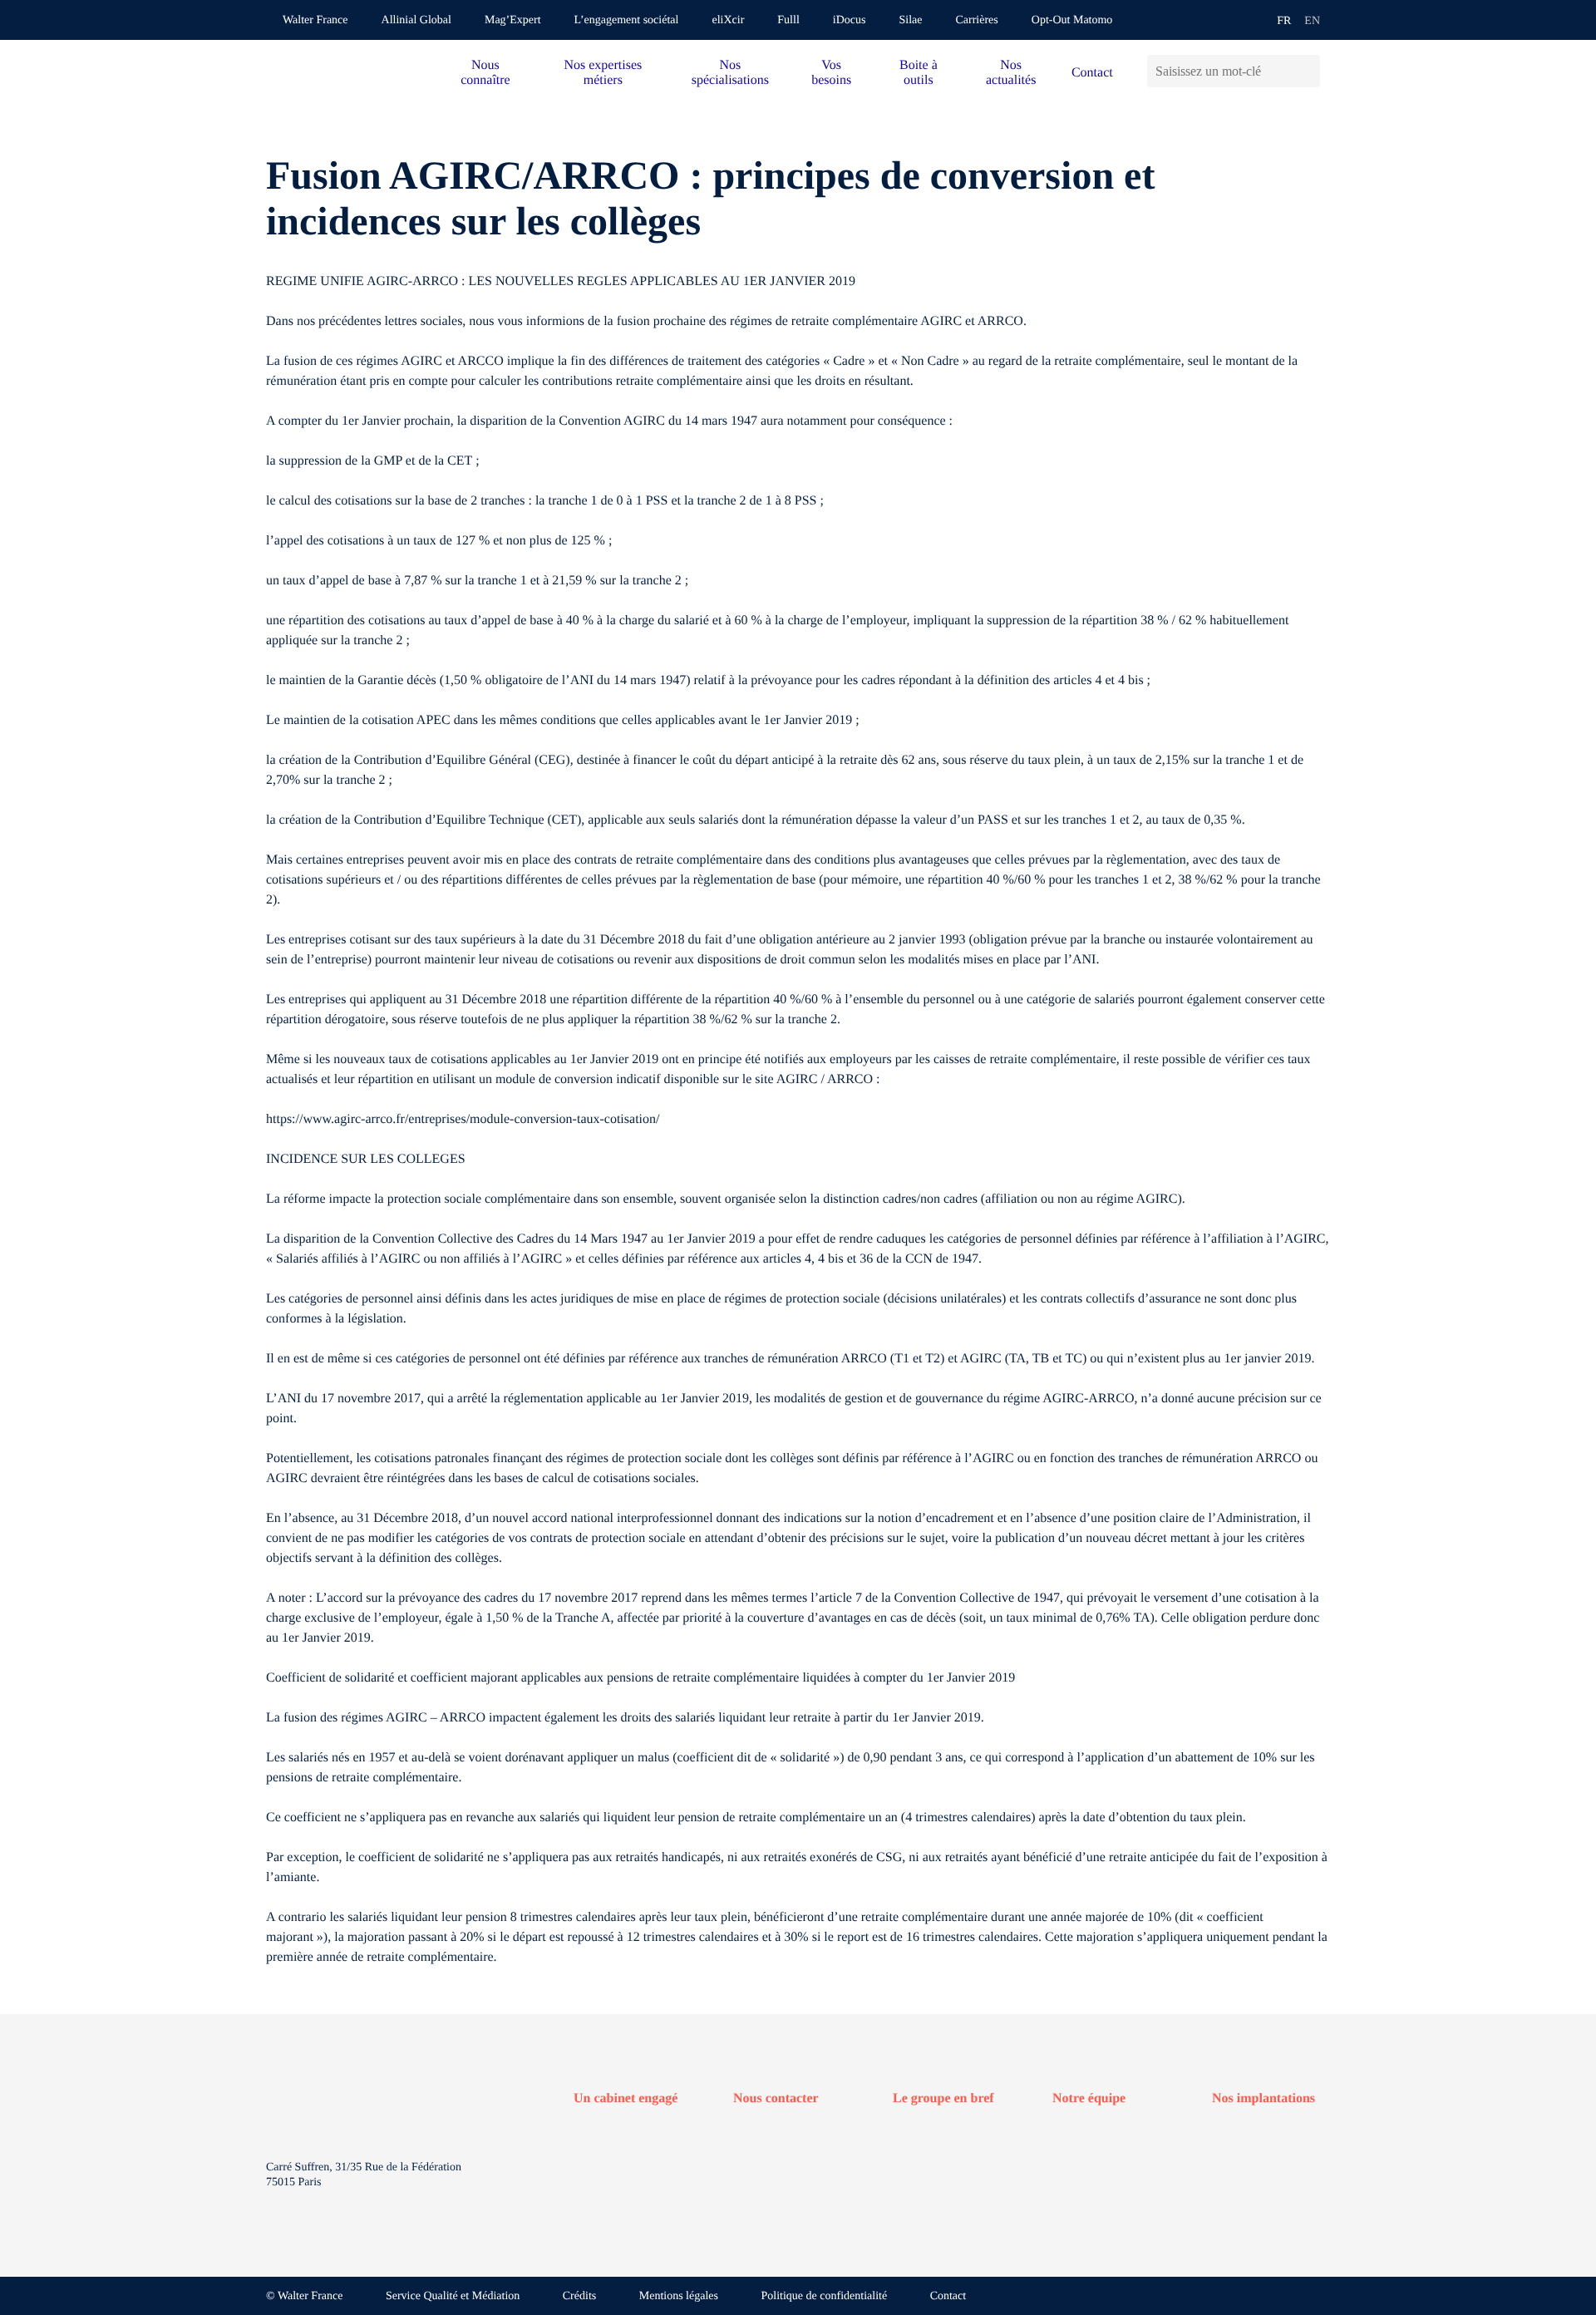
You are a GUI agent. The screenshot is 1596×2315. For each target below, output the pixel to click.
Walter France (315, 20)
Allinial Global (416, 20)
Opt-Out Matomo (1072, 20)
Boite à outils (919, 73)
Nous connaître (485, 73)
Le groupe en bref (943, 2098)
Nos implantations (1263, 2098)
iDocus (850, 20)
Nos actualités (1011, 73)
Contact (1092, 73)
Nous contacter (776, 2098)
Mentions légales (679, 2296)
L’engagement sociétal (627, 20)
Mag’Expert (513, 20)
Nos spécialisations (730, 73)
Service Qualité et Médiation (453, 2296)
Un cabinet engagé (626, 2098)
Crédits (579, 2296)
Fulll (788, 20)
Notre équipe (1089, 2098)
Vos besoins (831, 73)
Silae (910, 20)
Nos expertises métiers (603, 73)
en (1312, 21)
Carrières (976, 20)
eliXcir (728, 20)
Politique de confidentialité (825, 2296)
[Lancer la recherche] (1307, 71)
